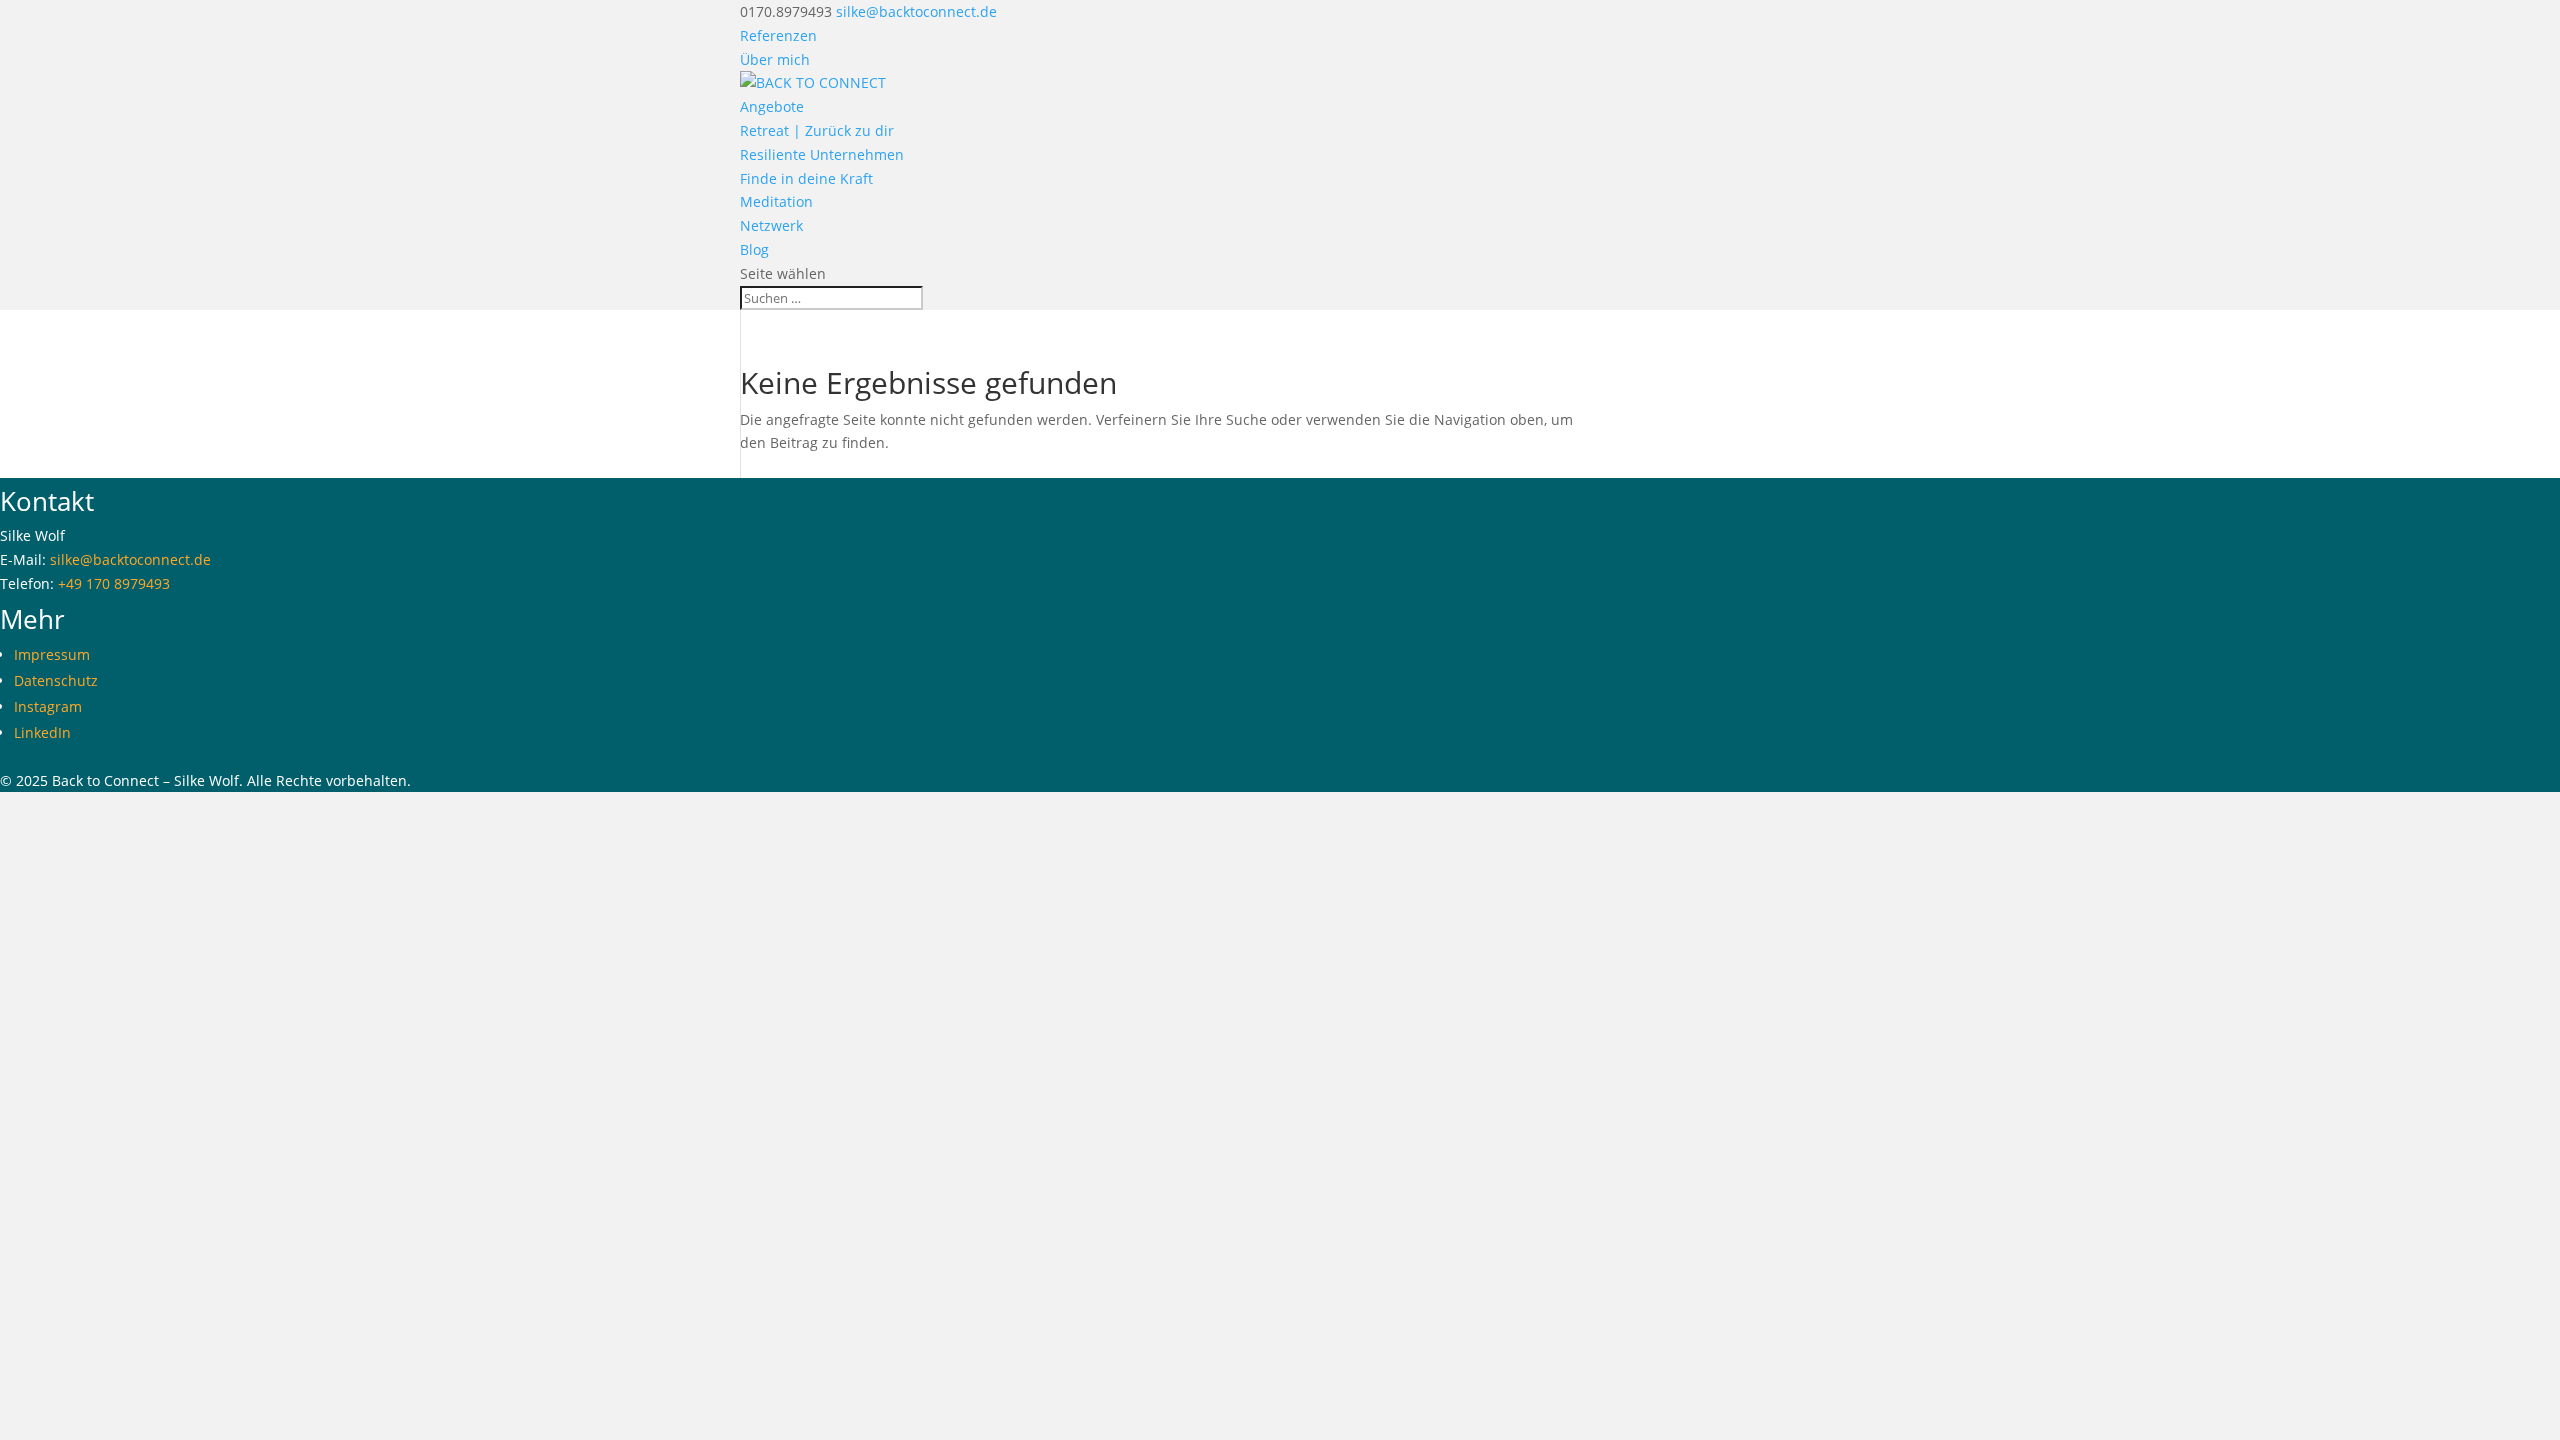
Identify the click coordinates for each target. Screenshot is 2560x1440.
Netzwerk (771, 225)
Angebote (772, 106)
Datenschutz (56, 680)
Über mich (775, 59)
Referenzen (778, 35)
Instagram (48, 706)
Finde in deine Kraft (806, 178)
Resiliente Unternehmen (822, 154)
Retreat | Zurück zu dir (817, 130)
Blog (754, 249)
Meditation (776, 201)
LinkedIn (42, 732)
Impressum (52, 654)
